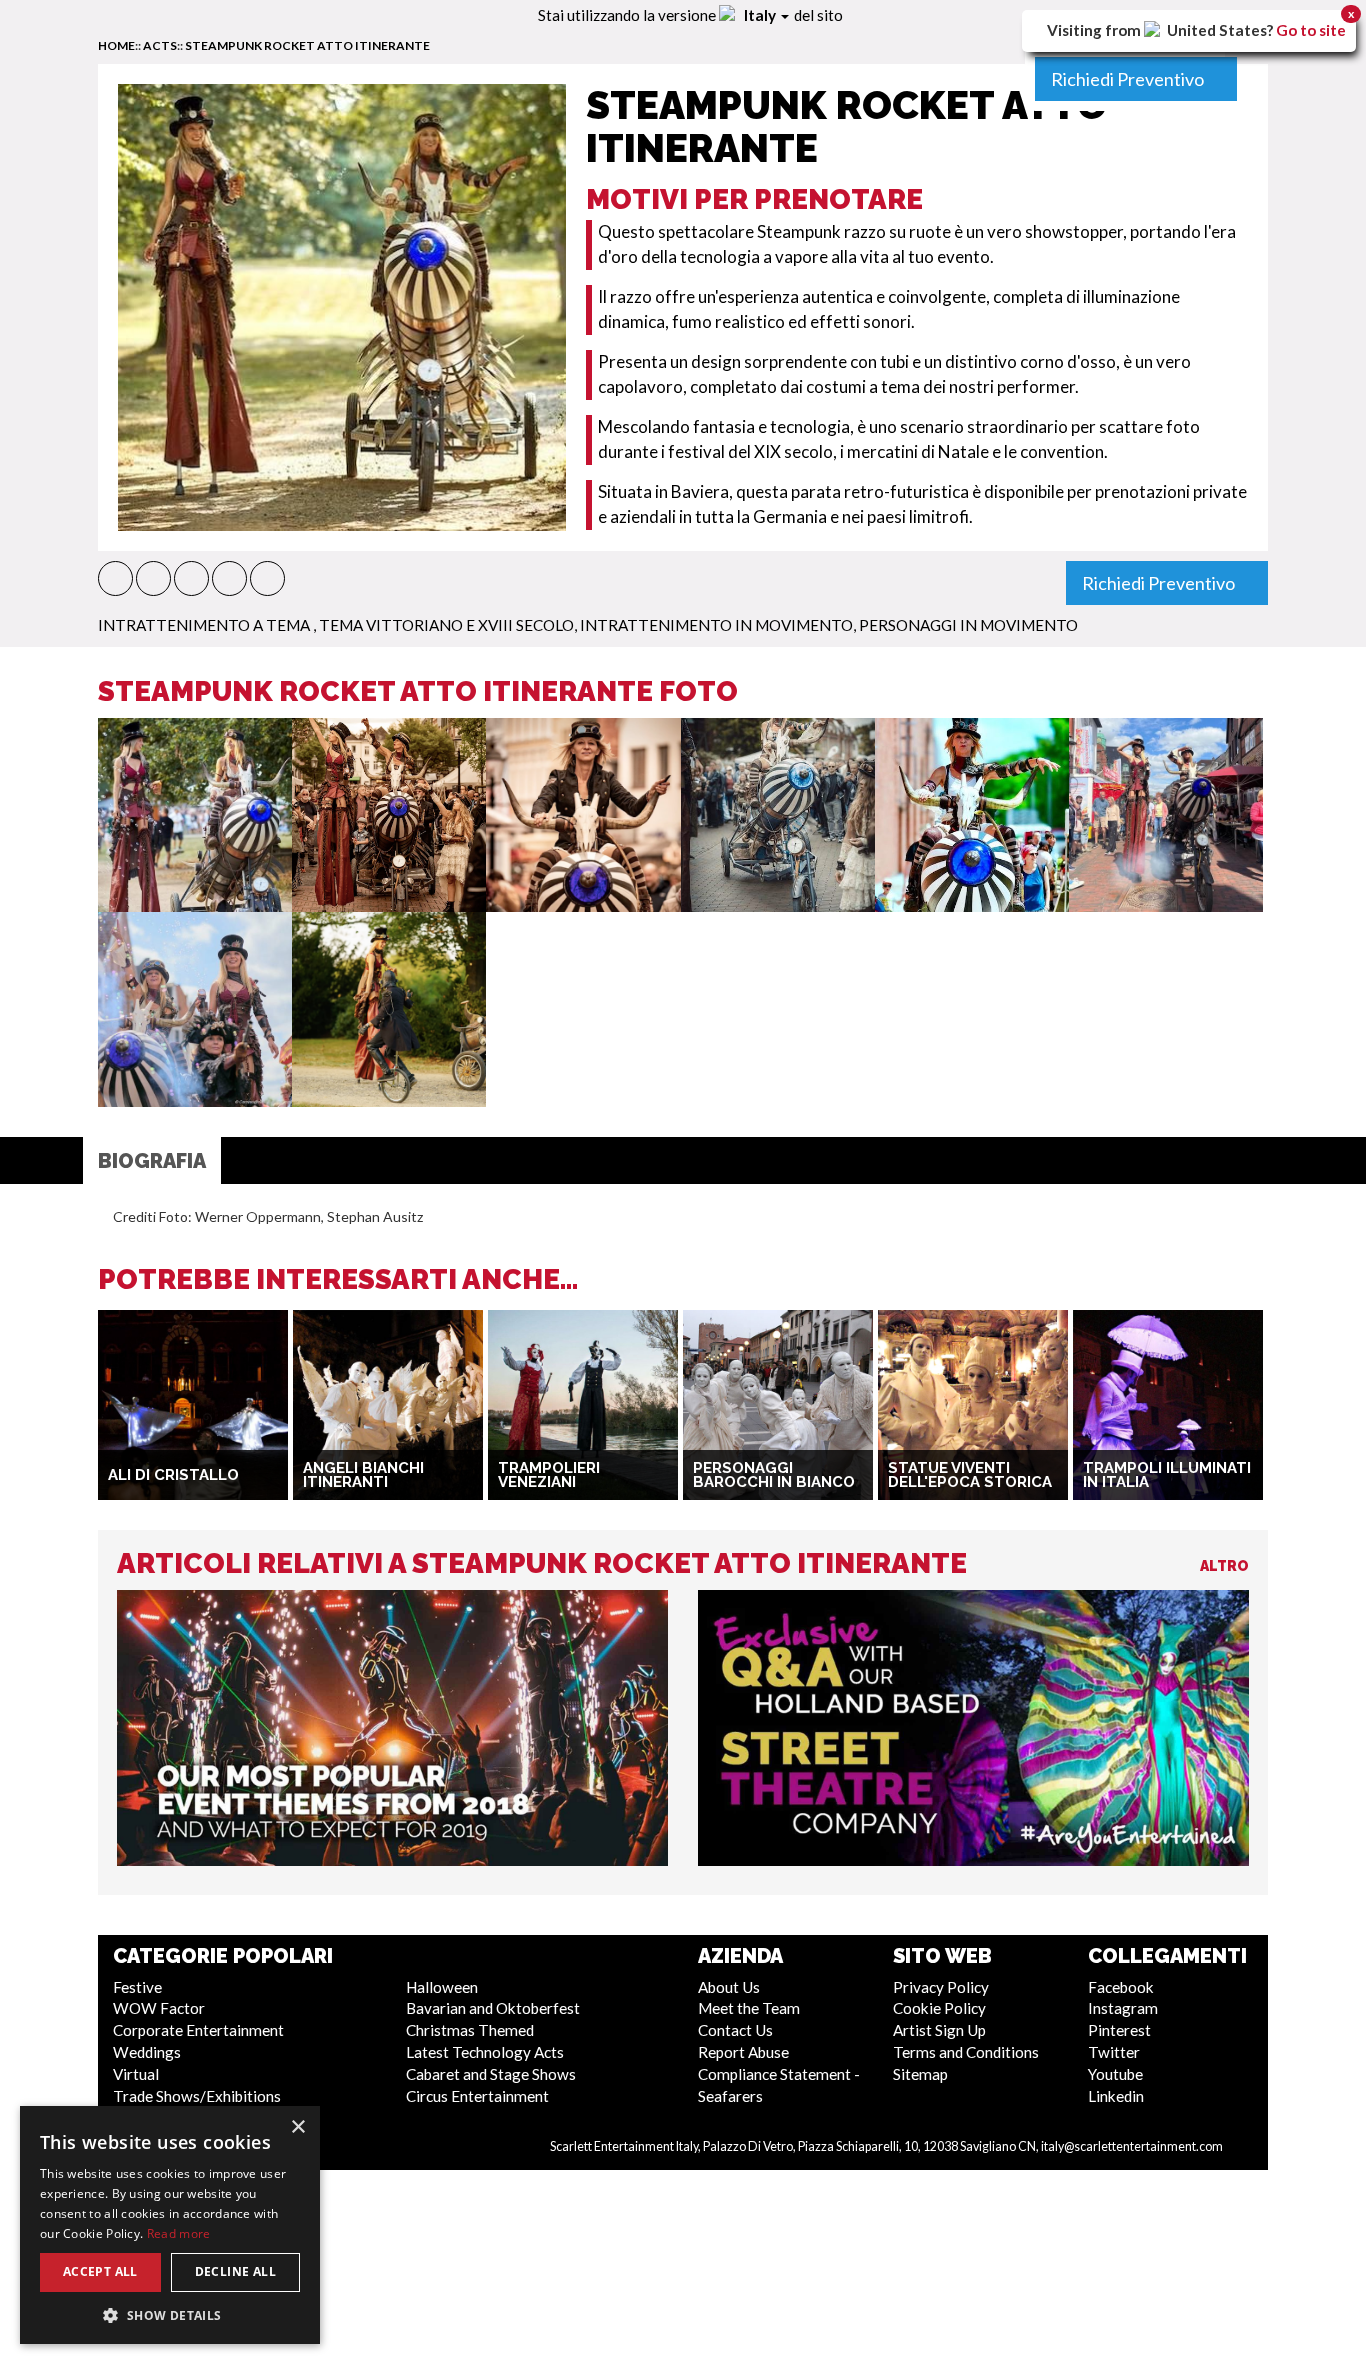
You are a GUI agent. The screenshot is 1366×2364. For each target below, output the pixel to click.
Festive (137, 1987)
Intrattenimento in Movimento (716, 625)
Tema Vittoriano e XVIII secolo (446, 625)
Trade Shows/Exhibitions (197, 2096)
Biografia (152, 1161)
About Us (729, 1987)
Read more (179, 2233)
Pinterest (1119, 2030)
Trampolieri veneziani (549, 1475)
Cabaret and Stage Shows (491, 2074)
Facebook (1121, 1987)
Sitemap (920, 2074)
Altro (1224, 1566)
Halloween (442, 1987)
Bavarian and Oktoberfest (493, 2008)
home (116, 45)
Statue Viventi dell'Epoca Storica (970, 1475)
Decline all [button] (235, 2271)
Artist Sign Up (939, 2030)
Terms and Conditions (966, 2052)
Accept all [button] (100, 2271)
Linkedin (1116, 2096)
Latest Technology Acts (485, 2052)
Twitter (1114, 2052)
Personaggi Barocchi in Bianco (774, 1475)
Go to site (1311, 30)
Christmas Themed (470, 2030)
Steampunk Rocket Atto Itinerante (307, 45)
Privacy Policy (941, 1987)
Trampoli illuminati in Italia (1167, 1475)
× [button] (297, 2127)
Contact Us (735, 2030)
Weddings (147, 2052)
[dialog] (170, 2225)
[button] (115, 578)
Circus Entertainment (477, 2096)
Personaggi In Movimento (968, 625)
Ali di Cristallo (173, 1475)
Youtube (1115, 2074)
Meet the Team (749, 2008)
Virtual (136, 2074)
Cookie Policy (939, 2008)
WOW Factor (159, 2008)
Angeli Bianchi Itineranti (363, 1475)
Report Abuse (743, 2052)
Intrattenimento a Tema (205, 625)
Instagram (1123, 2008)
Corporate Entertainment (198, 2030)
